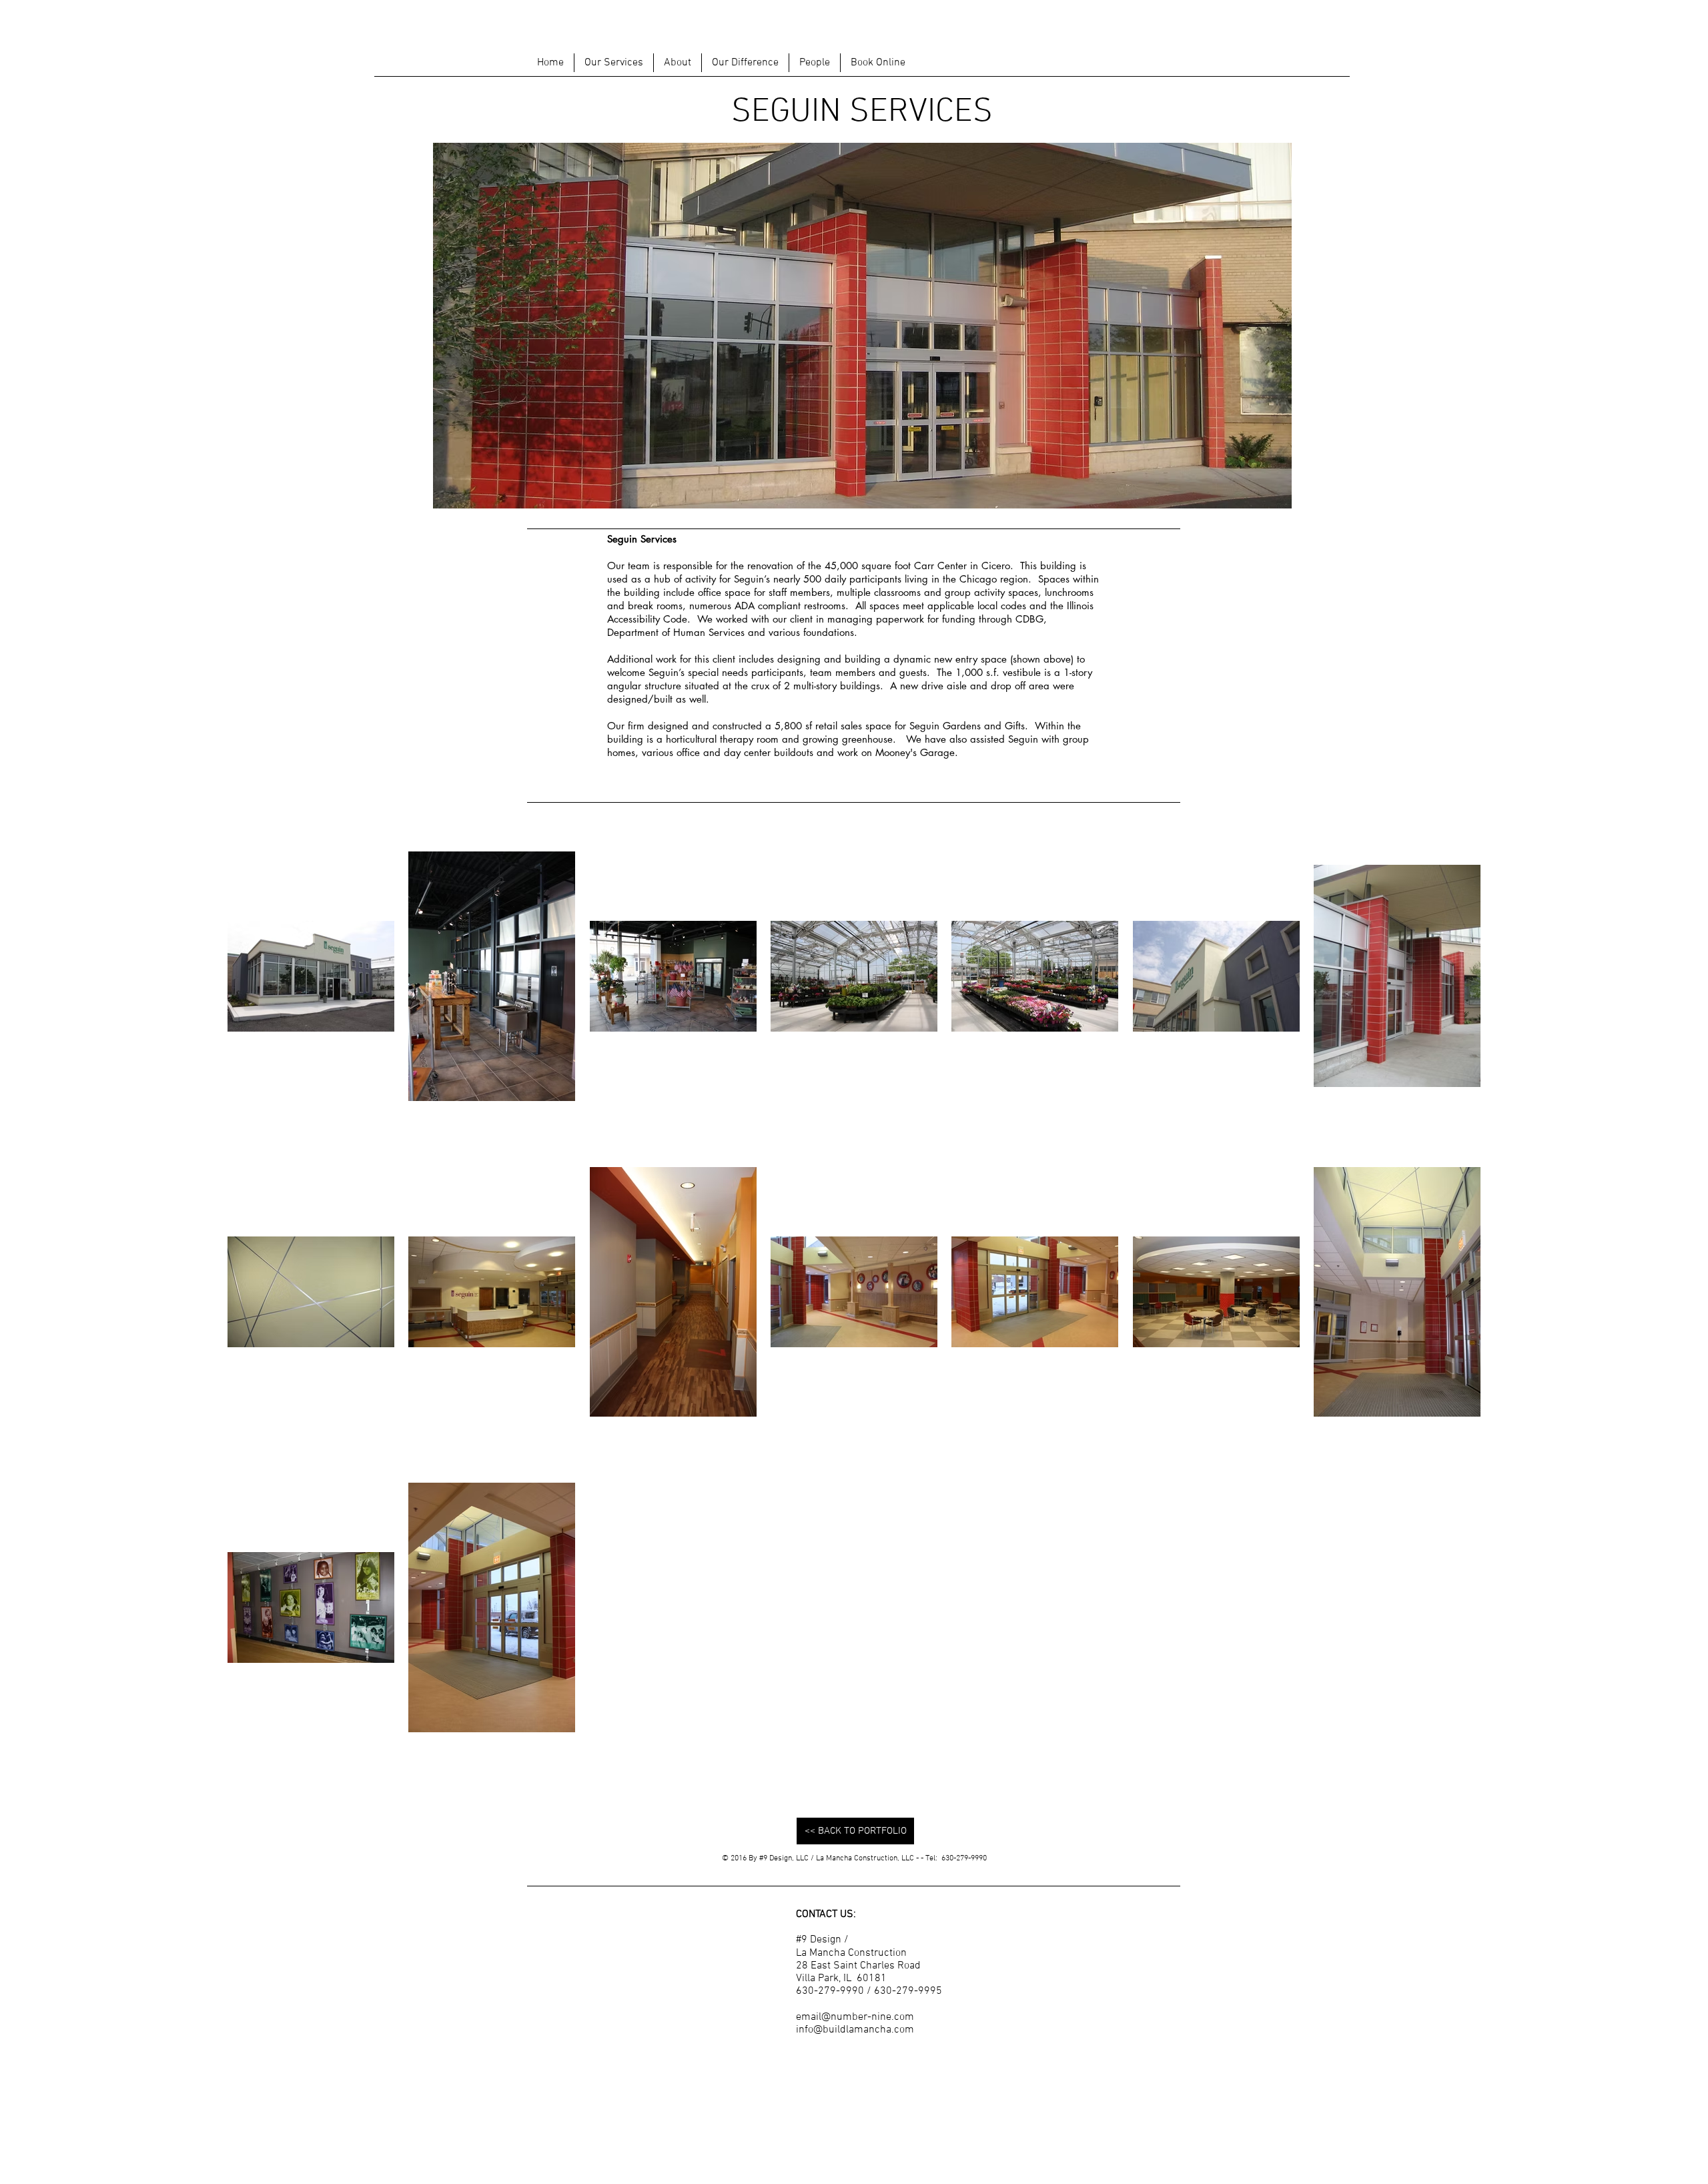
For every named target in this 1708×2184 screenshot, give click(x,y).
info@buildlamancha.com (855, 2030)
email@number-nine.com (855, 2017)
